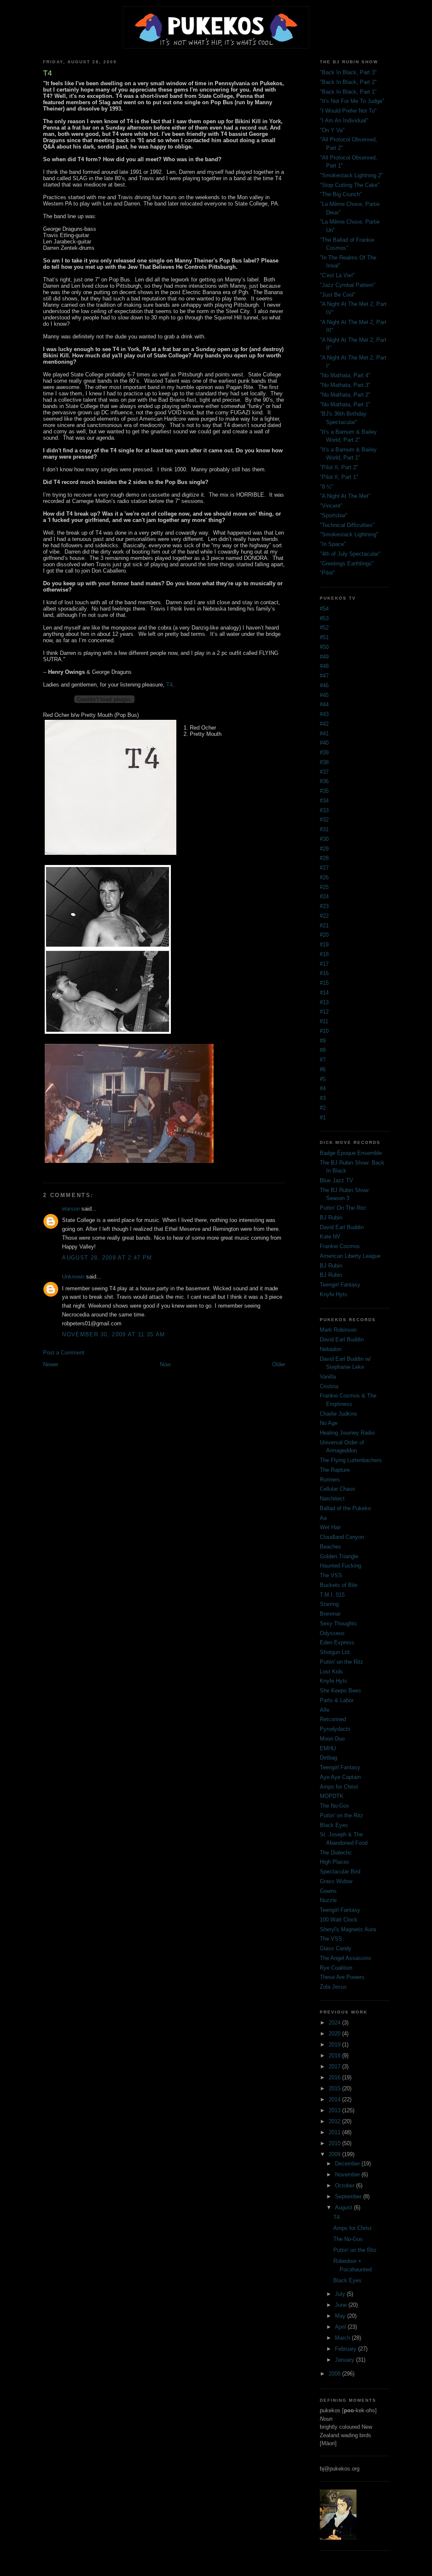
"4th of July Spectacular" (350, 554)
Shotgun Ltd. (335, 1652)
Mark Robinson (338, 1330)
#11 (324, 1021)
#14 (324, 993)
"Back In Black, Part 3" (348, 72)
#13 (324, 1002)
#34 (324, 801)
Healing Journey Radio (347, 1433)
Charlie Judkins (339, 1414)
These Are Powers (342, 1977)
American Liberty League (350, 1256)
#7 (323, 1060)
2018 (335, 2056)
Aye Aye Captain (340, 1777)
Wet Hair (330, 1527)
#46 (324, 685)
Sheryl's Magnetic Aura (348, 1929)
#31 (324, 829)
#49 (324, 657)
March (343, 2338)
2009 (335, 2154)
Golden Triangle (339, 1556)
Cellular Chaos (337, 1489)
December (348, 2164)
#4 (323, 1088)
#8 (323, 1050)
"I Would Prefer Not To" (348, 111)
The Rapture (335, 1470)
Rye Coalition (336, 1968)
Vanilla (328, 1377)
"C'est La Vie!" (337, 275)
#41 (324, 734)
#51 (324, 637)
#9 (323, 1041)
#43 (324, 714)
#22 (324, 916)
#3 (323, 1098)
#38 (324, 762)
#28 (324, 858)
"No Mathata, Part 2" (345, 395)
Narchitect (332, 1499)
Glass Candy (336, 1948)
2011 (335, 2132)
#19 (324, 945)
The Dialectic (336, 1853)
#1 (323, 1118)
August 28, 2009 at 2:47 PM (107, 1258)
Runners (330, 1480)
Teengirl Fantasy (340, 1285)
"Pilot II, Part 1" (339, 477)
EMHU (328, 1748)
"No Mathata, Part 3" (345, 385)
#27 (324, 868)
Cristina (329, 1386)
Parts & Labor (337, 1700)
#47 (324, 676)
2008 (335, 2374)
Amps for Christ (339, 1787)
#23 (324, 906)
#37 (324, 772)
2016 (335, 2077)
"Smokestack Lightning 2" (351, 175)
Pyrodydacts (335, 1729)
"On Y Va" (332, 130)
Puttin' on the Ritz (342, 1662)
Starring (329, 1604)
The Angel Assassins (346, 1958)
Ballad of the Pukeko (345, 1508)
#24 (324, 896)
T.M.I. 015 (332, 1595)
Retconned (333, 1719)
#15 (324, 983)
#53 (324, 618)
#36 (324, 781)
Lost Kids (331, 1672)
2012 (335, 2121)
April (341, 2327)
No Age (329, 1423)
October (346, 2185)
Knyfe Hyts (333, 1294)
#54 (324, 609)
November (348, 2175)
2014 (335, 2099)
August (344, 2207)
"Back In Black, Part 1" (348, 92)
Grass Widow (336, 1881)
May (341, 2316)
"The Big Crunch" (341, 194)
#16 (324, 973)
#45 (324, 695)
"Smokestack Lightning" (349, 534)
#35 (324, 791)
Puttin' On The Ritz (343, 1208)
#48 (324, 666)
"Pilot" (327, 573)
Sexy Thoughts (338, 1623)
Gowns (328, 1891)
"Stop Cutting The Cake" (350, 185)
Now (165, 1364)
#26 (324, 877)
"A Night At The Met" (345, 496)
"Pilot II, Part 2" (339, 467)
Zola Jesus (333, 1987)
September (349, 2196)
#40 (324, 743)
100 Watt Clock (339, 1920)
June (342, 2305)
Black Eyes (334, 1825)
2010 (335, 2143)
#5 (323, 1079)
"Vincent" (331, 506)
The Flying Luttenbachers (351, 1460)
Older (279, 1364)
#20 (324, 935)
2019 (335, 2045)
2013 (335, 2110)
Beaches (331, 1547)
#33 (324, 810)
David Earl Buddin (342, 1227)
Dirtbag (328, 1758)
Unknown (73, 1277)
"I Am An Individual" (344, 120)
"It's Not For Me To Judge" (352, 101)
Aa (323, 1518)
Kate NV (330, 1237)
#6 (323, 1069)
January (346, 2360)
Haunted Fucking (340, 1566)
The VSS (331, 1575)
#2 (323, 1108)
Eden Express (337, 1642)
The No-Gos (335, 1806)
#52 (324, 628)
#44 (324, 704)
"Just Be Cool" (338, 295)
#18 (324, 954)
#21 (324, 926)
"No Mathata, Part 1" (345, 404)
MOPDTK (332, 1796)
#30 (324, 839)
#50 (324, 647)
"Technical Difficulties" (347, 525)
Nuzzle (328, 1900)
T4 (169, 685)
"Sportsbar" (334, 515)
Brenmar (330, 1614)
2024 (335, 2023)
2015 (335, 2088)
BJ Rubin (331, 1218)
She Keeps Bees (340, 1691)
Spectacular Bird (340, 1872)
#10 (324, 1031)
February (347, 2349)
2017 (335, 2066)
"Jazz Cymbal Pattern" (348, 285)
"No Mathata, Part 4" (345, 375)
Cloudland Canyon (342, 1537)
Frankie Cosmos (340, 1246)
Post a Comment (64, 1353)
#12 (324, 1012)
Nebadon (331, 1349)
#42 (324, 724)
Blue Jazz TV (336, 1180)
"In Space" (333, 544)
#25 (324, 887)
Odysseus (332, 1633)
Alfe (325, 1710)
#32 (324, 820)
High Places (335, 1862)
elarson (71, 1209)
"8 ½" (327, 487)
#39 (324, 753)
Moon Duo (332, 1739)
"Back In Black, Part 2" (348, 82)
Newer (51, 1364)
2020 (335, 2034)
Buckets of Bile (339, 1585)
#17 (324, 964)
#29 (324, 849)
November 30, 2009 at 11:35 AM (113, 1334)
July (341, 2294)
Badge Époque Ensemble (351, 1153)
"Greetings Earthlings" (347, 564)
